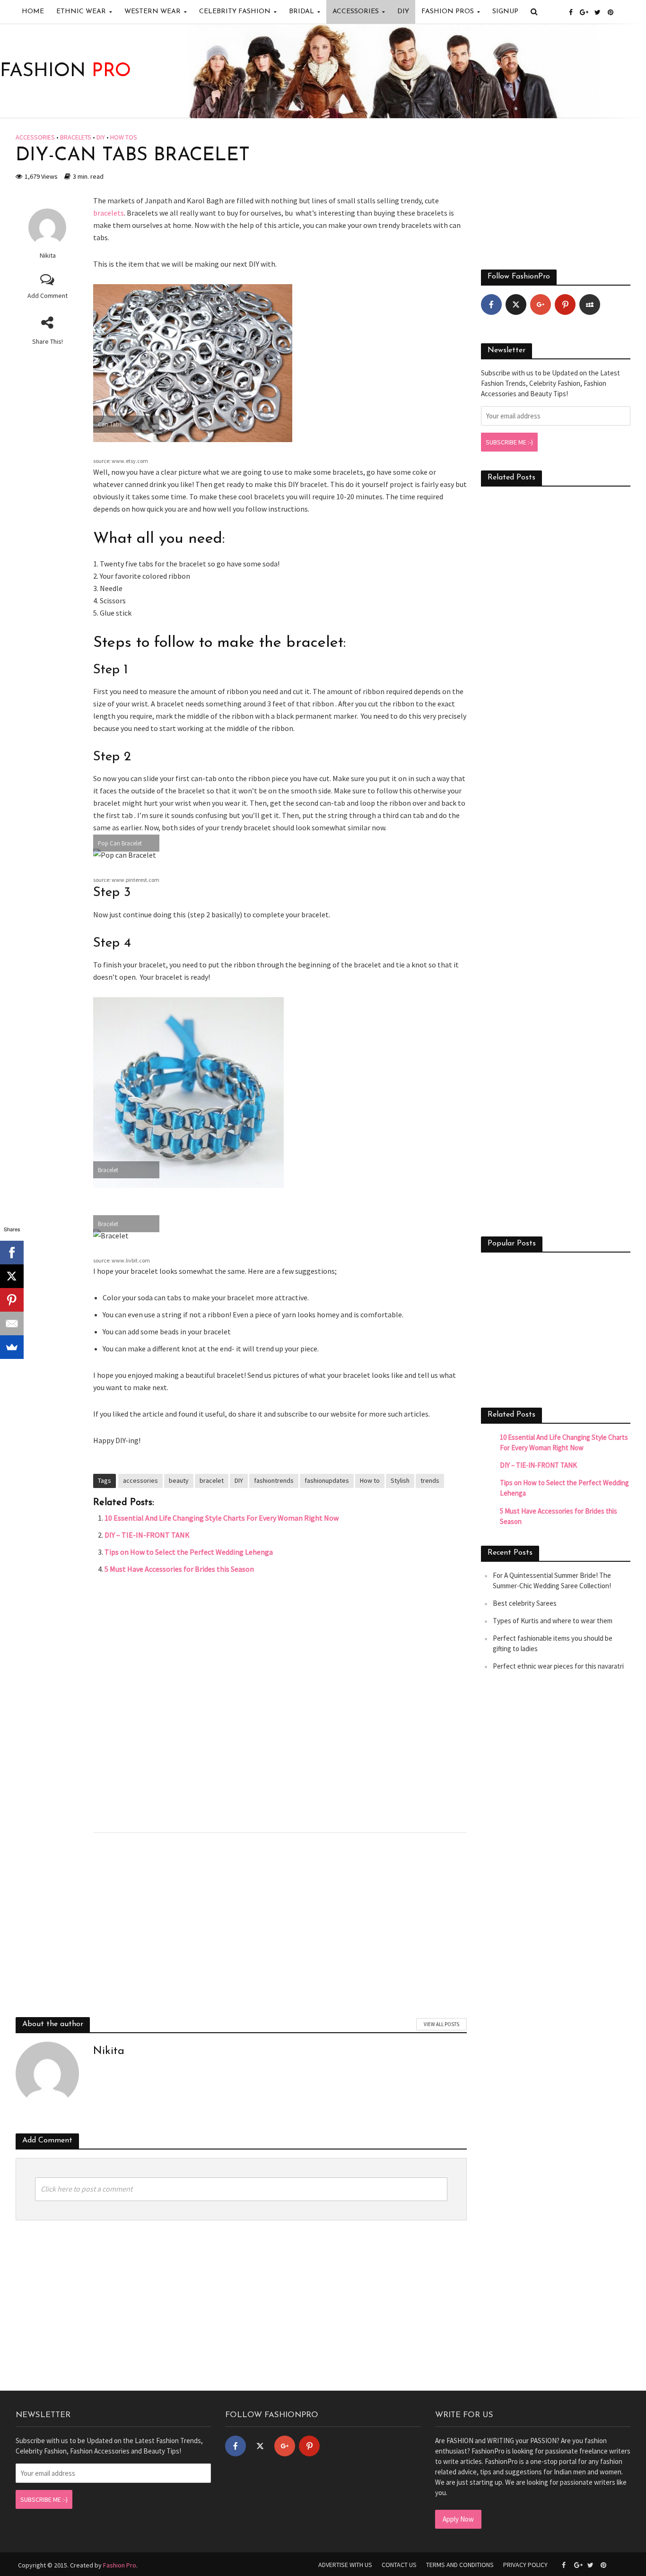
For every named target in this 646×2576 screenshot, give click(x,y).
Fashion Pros (448, 12)
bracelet (212, 1480)
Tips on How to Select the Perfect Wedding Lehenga (189, 1552)
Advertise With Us (345, 2565)
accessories (140, 1480)
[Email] (12, 1323)
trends (430, 1480)
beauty (179, 1480)
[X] (12, 1276)
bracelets (76, 137)
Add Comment (48, 296)
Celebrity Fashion (235, 12)
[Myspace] (590, 305)
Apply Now (458, 2519)
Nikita (48, 255)
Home (33, 12)
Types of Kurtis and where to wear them (553, 1621)
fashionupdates (327, 1480)
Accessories (356, 12)
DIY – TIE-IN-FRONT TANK (147, 1535)
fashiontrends (274, 1480)
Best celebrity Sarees (525, 1603)
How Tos (124, 137)
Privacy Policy (525, 2565)
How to (370, 1480)
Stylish (400, 1480)
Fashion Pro (120, 2565)
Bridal (301, 12)
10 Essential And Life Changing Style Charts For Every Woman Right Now (222, 1518)
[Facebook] (491, 305)
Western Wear (153, 12)
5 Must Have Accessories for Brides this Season (179, 1569)
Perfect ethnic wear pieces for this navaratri (558, 1666)
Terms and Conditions (460, 2565)
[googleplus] (541, 305)
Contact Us (399, 2565)
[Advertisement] (280, 1701)
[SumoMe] (12, 1347)
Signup (505, 12)
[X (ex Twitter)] (516, 305)
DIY (403, 12)
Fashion (65, 71)
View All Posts (441, 2024)
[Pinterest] (565, 305)
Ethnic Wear (81, 12)
